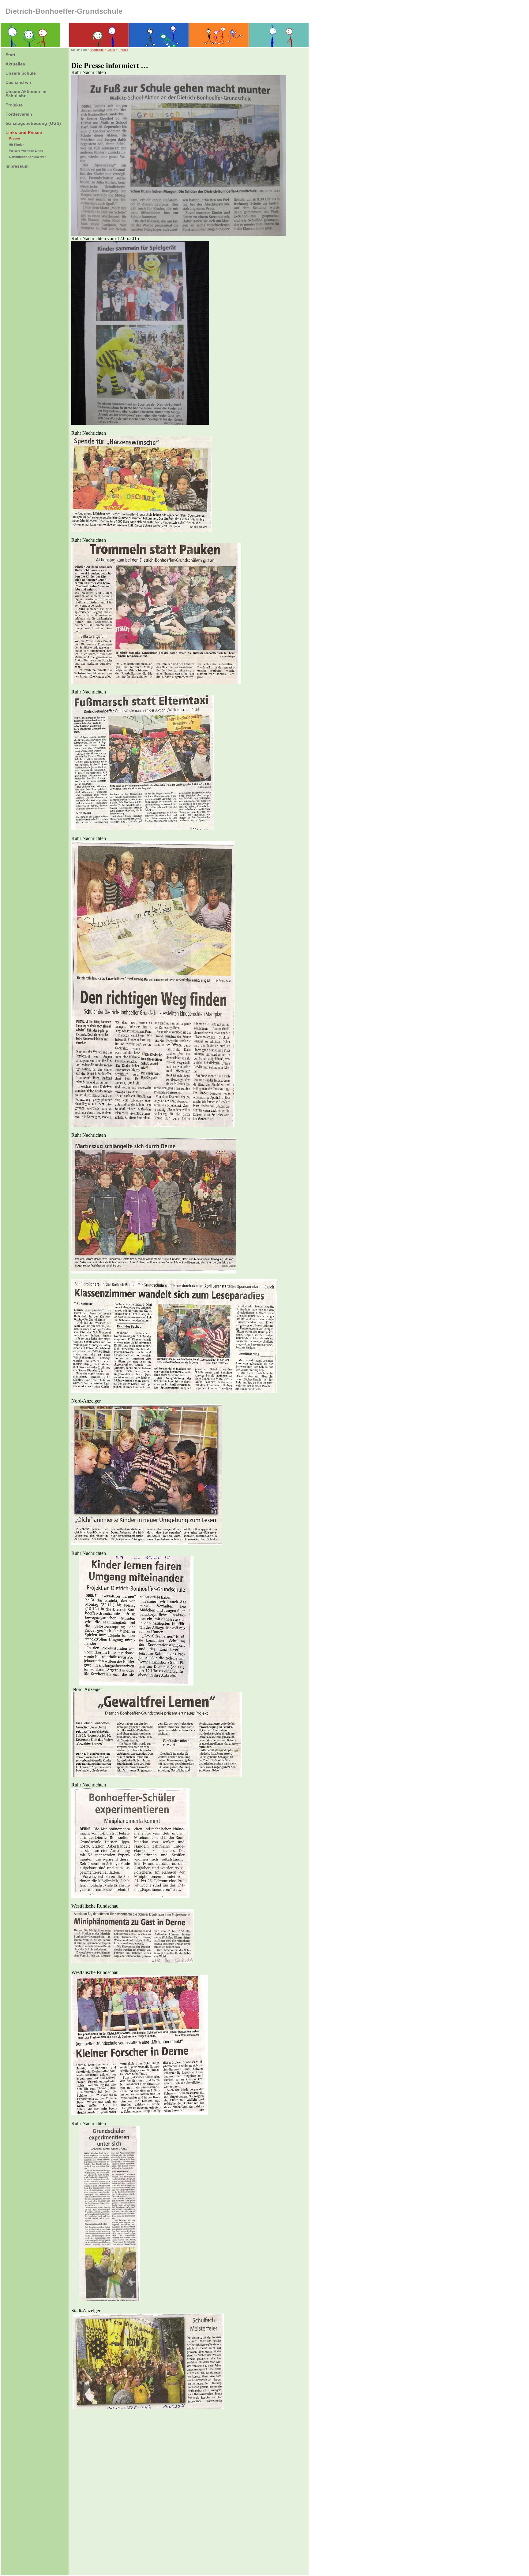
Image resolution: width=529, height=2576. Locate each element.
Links (111, 50)
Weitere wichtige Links (26, 151)
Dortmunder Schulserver (28, 157)
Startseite (97, 50)
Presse (15, 138)
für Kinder (17, 145)
